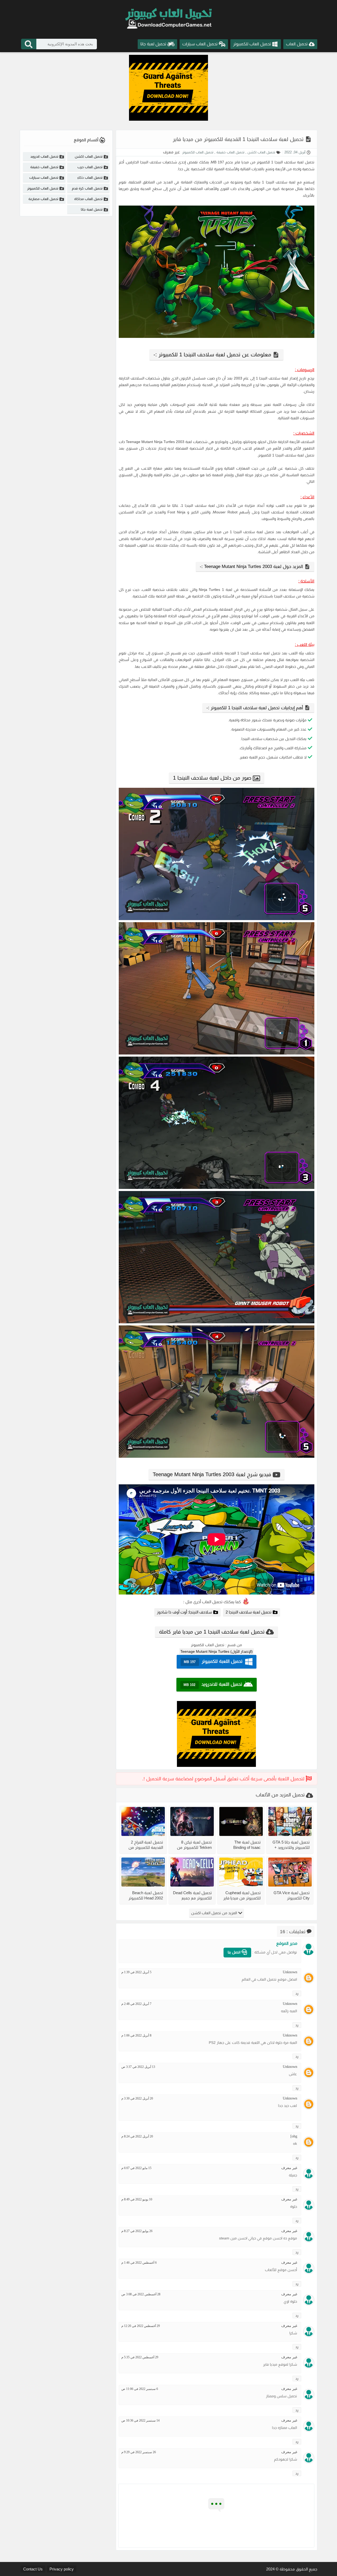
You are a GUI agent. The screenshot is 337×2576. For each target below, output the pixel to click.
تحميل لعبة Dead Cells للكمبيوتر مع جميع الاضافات (192, 1895)
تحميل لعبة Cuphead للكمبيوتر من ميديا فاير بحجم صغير (242, 1895)
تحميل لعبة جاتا (92, 209)
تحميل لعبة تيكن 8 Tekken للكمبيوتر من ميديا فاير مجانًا (194, 1845)
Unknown (290, 1972)
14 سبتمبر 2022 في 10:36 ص (140, 2421)
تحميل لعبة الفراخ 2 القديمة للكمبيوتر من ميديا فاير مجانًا (146, 1845)
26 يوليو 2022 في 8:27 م (137, 2231)
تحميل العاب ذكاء (90, 178)
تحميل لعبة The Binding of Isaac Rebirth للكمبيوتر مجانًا (242, 1845)
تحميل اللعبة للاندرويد (213, 1685)
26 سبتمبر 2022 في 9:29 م (139, 2452)
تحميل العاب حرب (90, 167)
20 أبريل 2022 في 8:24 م (137, 2136)
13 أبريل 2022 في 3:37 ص (138, 2067)
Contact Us (33, 2569)
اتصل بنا (235, 1952)
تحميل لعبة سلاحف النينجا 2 (249, 1612)
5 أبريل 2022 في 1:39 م (136, 1972)
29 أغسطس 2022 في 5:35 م (140, 2357)
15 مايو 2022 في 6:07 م (136, 2168)
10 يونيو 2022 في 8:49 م (137, 2199)
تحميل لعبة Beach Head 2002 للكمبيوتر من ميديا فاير (146, 1895)
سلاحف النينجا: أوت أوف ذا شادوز (184, 1612)
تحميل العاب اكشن (261, 152)
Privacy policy (62, 2569)
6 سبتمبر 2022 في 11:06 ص (140, 2389)
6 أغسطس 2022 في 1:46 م (139, 2263)
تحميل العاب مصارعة (43, 199)
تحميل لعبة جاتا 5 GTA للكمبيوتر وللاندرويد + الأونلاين (291, 1845)
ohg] (294, 2136)
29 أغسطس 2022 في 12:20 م (141, 2326)
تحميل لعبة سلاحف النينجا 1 (293, 162)
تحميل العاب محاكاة (88, 199)
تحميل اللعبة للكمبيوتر (213, 1662)
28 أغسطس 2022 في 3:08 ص (141, 2294)
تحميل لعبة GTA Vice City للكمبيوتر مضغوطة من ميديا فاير (292, 1895)
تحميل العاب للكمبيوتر (198, 152)
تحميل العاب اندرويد (44, 156)
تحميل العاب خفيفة (230, 152)
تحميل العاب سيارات (44, 178)
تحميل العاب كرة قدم (87, 188)
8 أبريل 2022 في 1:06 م (136, 2035)
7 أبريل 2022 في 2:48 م (136, 2004)
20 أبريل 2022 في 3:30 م (137, 2098)
